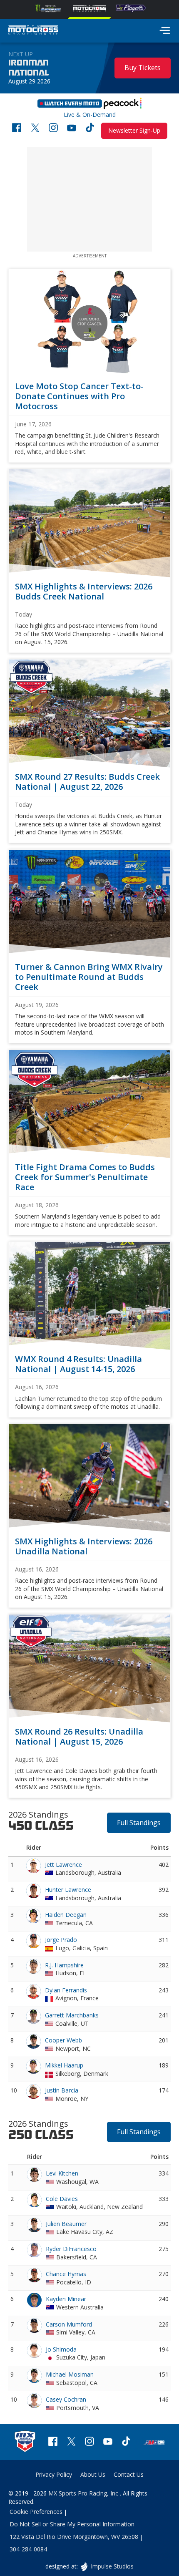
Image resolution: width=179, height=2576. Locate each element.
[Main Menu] (165, 30)
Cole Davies (62, 2199)
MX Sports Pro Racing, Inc (84, 2493)
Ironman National (29, 68)
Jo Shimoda (61, 2349)
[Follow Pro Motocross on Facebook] (17, 129)
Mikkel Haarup (64, 2065)
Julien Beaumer (66, 2224)
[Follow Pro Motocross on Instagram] (53, 129)
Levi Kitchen (62, 2173)
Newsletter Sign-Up (134, 130)
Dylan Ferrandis (66, 1990)
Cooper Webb (63, 2040)
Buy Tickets (143, 68)
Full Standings (139, 1823)
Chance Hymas (66, 2274)
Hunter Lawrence (68, 1890)
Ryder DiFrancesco (71, 2249)
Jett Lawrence (63, 1865)
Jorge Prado (61, 1940)
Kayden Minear (66, 2299)
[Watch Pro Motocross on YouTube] (72, 129)
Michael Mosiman (70, 2374)
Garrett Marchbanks (72, 2015)
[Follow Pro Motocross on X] (35, 129)
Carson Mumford (69, 2324)
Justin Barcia (62, 2090)
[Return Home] (33, 31)
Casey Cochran (66, 2399)
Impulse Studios (112, 2566)
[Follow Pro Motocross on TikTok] (90, 129)
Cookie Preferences (36, 2512)
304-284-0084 (28, 2549)
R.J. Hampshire (64, 1965)
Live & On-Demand (90, 106)
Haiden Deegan (66, 1915)
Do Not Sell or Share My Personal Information (72, 2524)
